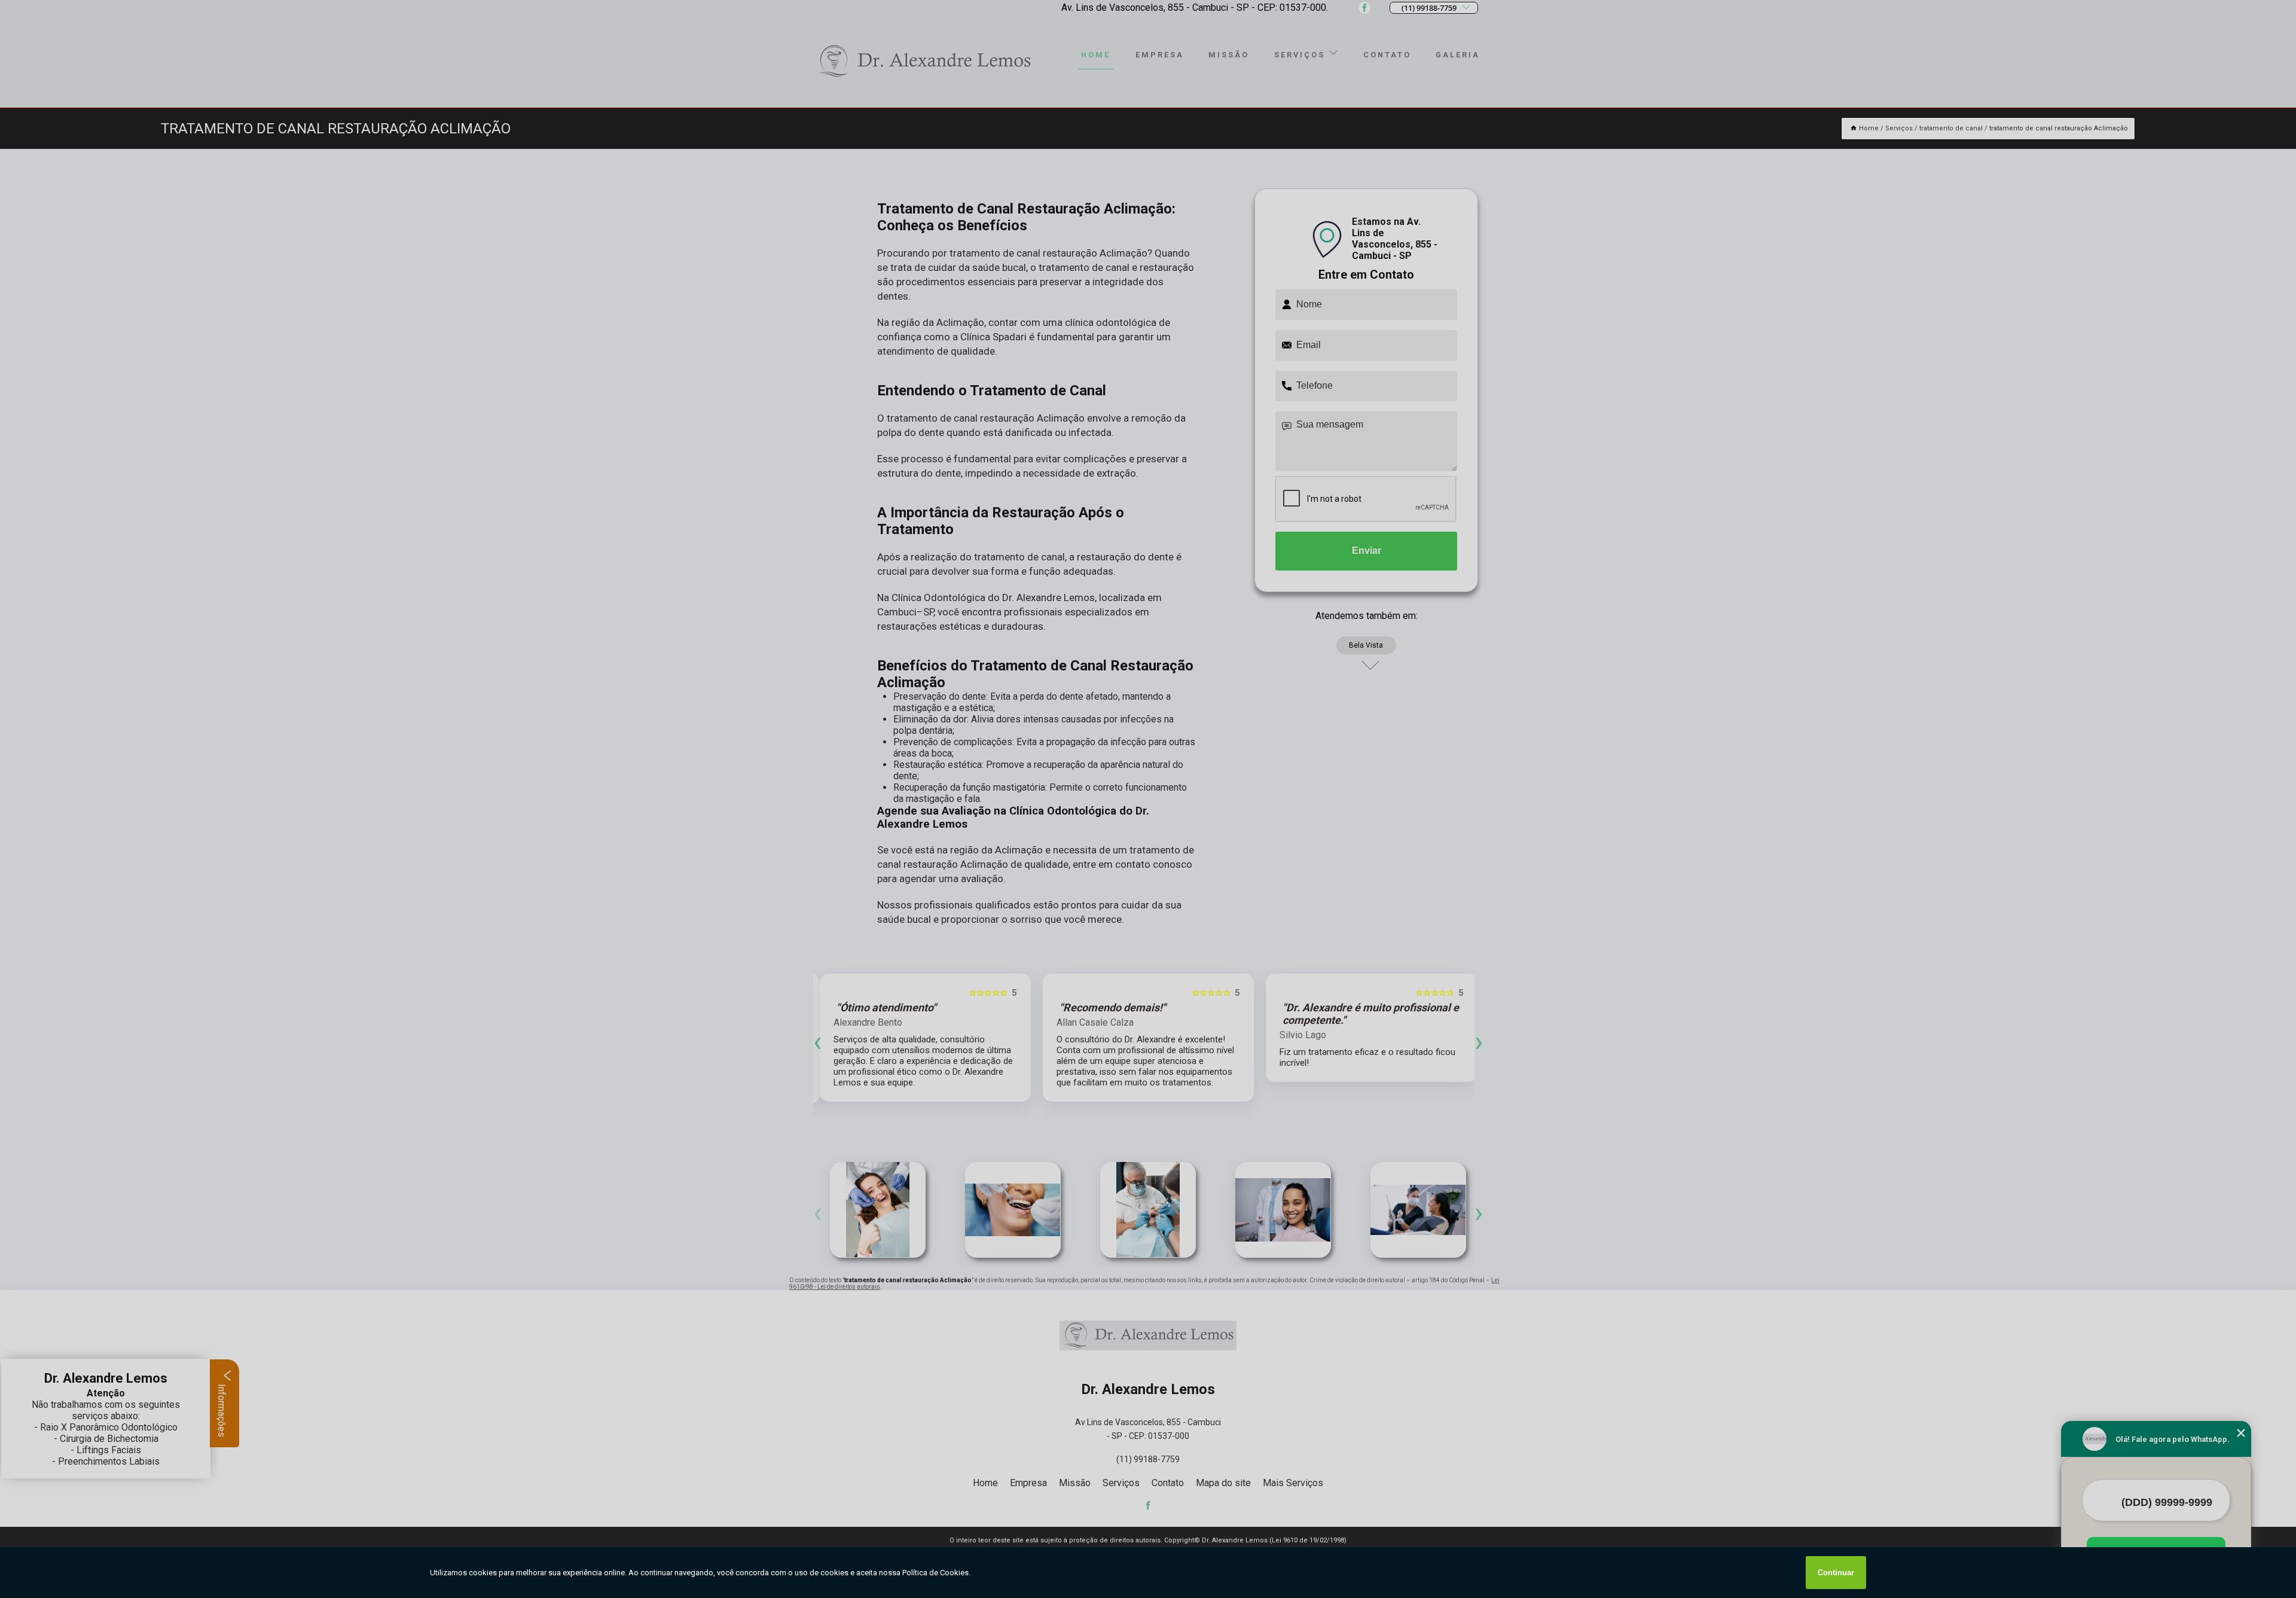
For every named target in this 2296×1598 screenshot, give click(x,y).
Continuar (1836, 1573)
